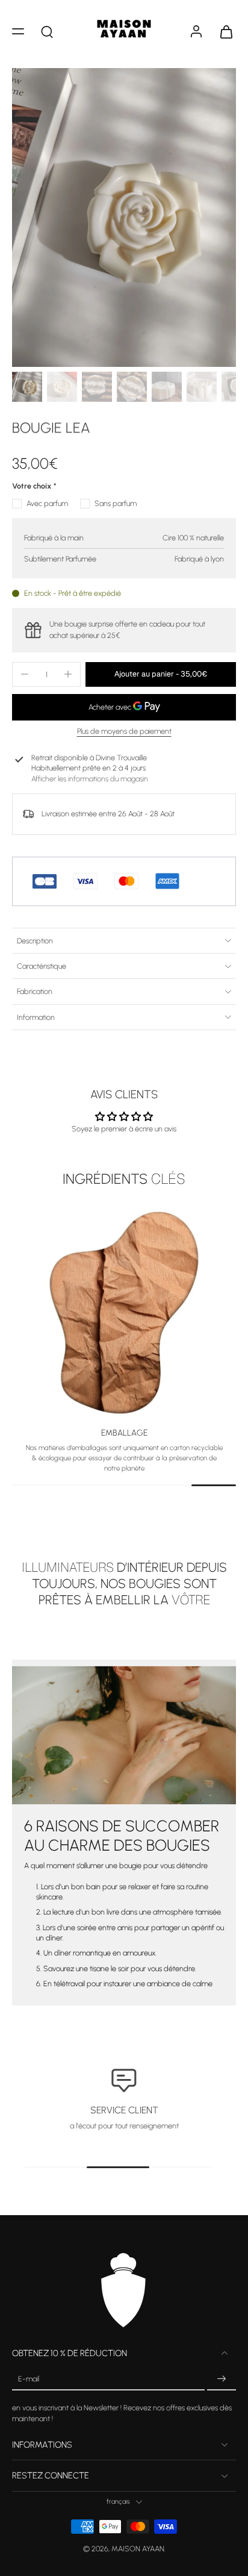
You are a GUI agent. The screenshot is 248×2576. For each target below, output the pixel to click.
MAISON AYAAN (138, 2549)
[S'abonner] (222, 2379)
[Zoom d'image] (124, 217)
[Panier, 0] (223, 31)
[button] (18, 31)
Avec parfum (47, 503)
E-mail (29, 2379)
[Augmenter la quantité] (68, 674)
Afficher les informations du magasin (90, 779)
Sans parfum (116, 503)
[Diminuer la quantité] (25, 674)
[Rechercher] (47, 31)
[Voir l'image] (27, 387)
